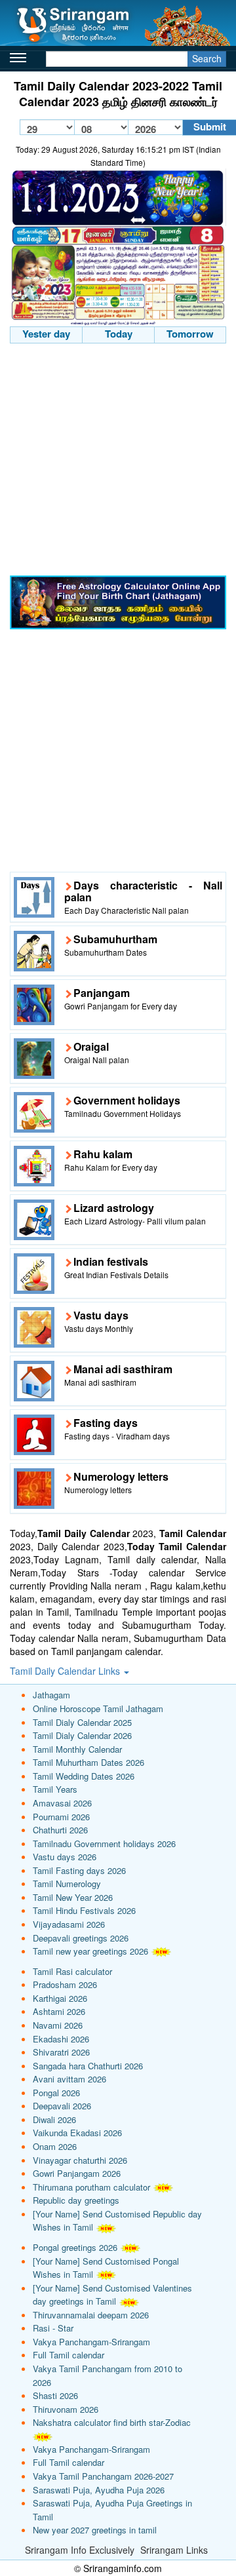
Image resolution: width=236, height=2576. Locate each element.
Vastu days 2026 (65, 1857)
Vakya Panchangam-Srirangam (91, 2342)
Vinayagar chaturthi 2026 (80, 2160)
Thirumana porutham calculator (91, 2187)
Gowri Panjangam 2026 (77, 2173)
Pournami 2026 (61, 1817)
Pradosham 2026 (65, 1984)
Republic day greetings (76, 2200)
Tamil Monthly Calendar (77, 1749)
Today (119, 334)
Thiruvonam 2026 (66, 2409)
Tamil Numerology (67, 1883)
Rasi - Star (53, 2328)
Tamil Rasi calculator (72, 1971)
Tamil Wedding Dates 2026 (84, 1776)
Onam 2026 (55, 2146)
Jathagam (51, 1695)
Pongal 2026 (56, 2093)
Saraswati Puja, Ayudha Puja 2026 (99, 2490)
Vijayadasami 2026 (69, 1924)
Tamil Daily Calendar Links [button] (66, 1671)
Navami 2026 (58, 2025)
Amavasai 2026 (62, 1803)
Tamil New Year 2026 (73, 1897)
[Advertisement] (118, 461)
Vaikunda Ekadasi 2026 (77, 2133)
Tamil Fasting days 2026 (79, 1870)
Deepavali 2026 (62, 2106)
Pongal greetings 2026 (75, 2247)
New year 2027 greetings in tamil (95, 2530)
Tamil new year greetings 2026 (90, 1951)
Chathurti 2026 (60, 1830)
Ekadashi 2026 (61, 2039)
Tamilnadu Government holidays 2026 (104, 1844)
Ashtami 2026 (59, 2011)
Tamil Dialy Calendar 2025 (82, 1722)
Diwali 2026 (54, 2119)
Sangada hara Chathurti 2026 (88, 2066)
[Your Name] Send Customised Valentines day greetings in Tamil (112, 2295)
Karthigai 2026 (60, 1998)
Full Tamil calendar (69, 2355)
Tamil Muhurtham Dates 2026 (88, 1762)
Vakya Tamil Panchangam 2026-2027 (103, 2476)
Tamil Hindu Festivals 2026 (84, 1910)
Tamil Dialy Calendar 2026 (82, 1735)
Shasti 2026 (55, 2395)
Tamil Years (55, 1789)
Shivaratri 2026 (61, 2052)
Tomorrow (190, 334)
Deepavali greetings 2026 (81, 1938)
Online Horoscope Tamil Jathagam (98, 1708)
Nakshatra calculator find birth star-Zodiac (112, 2422)
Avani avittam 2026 (69, 2079)
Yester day (46, 334)
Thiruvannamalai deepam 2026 (91, 2315)
